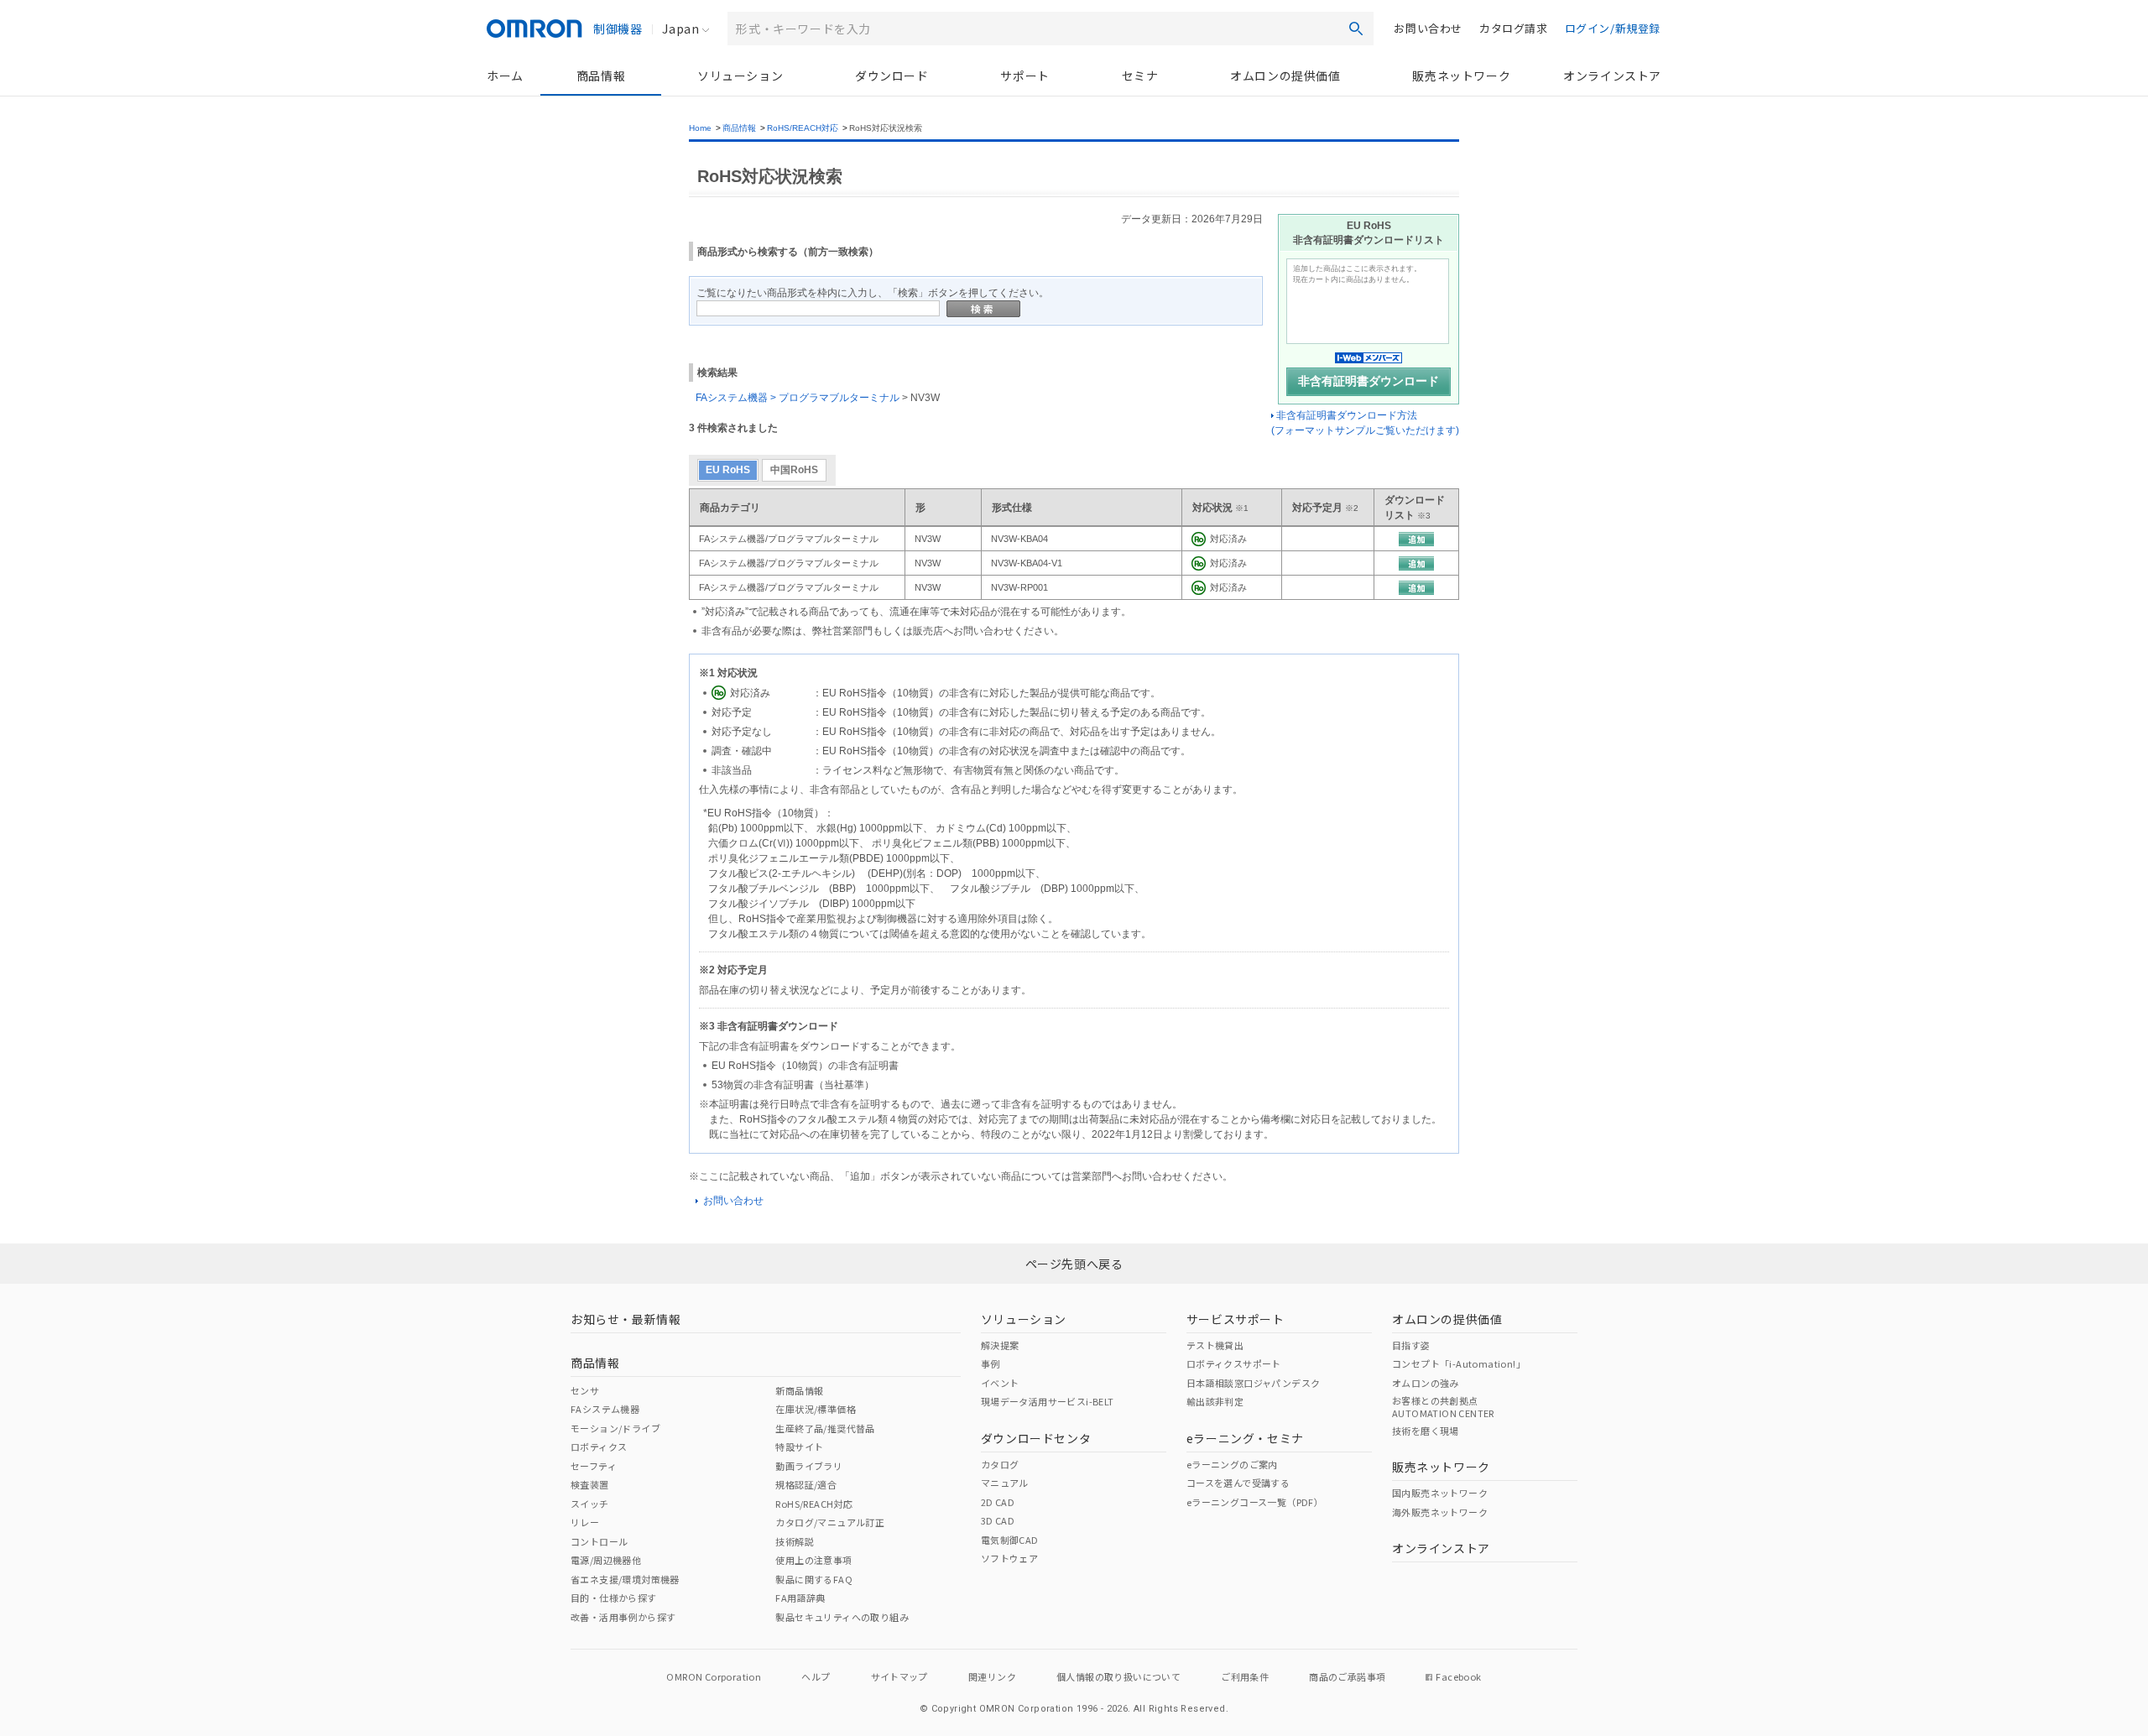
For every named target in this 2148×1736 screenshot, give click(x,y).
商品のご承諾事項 (1347, 1676)
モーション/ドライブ (615, 1428)
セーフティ (594, 1466)
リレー (585, 1522)
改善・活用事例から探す (623, 1617)
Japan (680, 29)
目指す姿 (1411, 1345)
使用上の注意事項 (813, 1560)
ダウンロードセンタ (1036, 1438)
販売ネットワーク (1461, 76)
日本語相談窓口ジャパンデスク (1254, 1383)
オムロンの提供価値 (1285, 76)
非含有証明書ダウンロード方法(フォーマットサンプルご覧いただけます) (1365, 423)
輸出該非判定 (1215, 1401)
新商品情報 (799, 1390)
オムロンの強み (1426, 1383)
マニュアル (1005, 1483)
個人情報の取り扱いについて (1118, 1676)
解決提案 (1000, 1345)
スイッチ (590, 1504)
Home (700, 128)
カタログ (1000, 1464)
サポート (1024, 76)
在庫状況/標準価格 (816, 1409)
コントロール (599, 1541)
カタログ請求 (1514, 28)
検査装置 (590, 1484)
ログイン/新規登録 (1613, 28)
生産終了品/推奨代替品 (825, 1428)
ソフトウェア (1009, 1558)
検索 (1356, 29)
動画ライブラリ (809, 1466)
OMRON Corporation (714, 1676)
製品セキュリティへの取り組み (842, 1617)
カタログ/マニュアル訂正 (830, 1522)
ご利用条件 (1245, 1676)
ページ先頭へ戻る (1074, 1264)
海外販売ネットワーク (1440, 1512)
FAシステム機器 (605, 1409)
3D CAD (998, 1520)
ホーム (505, 76)
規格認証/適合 (806, 1484)
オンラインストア (1612, 76)
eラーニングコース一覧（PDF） (1255, 1502)
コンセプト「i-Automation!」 (1459, 1363)
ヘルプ (816, 1676)
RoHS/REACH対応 (803, 128)
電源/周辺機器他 (606, 1560)
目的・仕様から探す (614, 1598)
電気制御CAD (1010, 1540)
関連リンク (992, 1676)
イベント (1000, 1383)
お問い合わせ (1428, 28)
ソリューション (740, 76)
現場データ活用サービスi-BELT (1048, 1401)
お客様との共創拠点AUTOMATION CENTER (1443, 1406)
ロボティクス (599, 1447)
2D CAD (998, 1502)
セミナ (1140, 76)
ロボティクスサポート (1234, 1363)
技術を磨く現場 (1426, 1431)
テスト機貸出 (1215, 1345)
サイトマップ (899, 1676)
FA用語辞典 (800, 1598)
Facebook (1458, 1676)
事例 (991, 1363)
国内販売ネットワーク (1440, 1493)
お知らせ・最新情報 (626, 1319)
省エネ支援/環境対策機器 (625, 1579)
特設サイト (799, 1447)
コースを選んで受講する (1238, 1483)
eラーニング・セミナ (1245, 1438)
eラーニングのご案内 (1232, 1464)
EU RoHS (728, 470)
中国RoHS (794, 470)
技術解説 (795, 1541)
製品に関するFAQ (814, 1579)
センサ (585, 1390)
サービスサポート (1236, 1319)
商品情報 (601, 76)
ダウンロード (892, 76)
